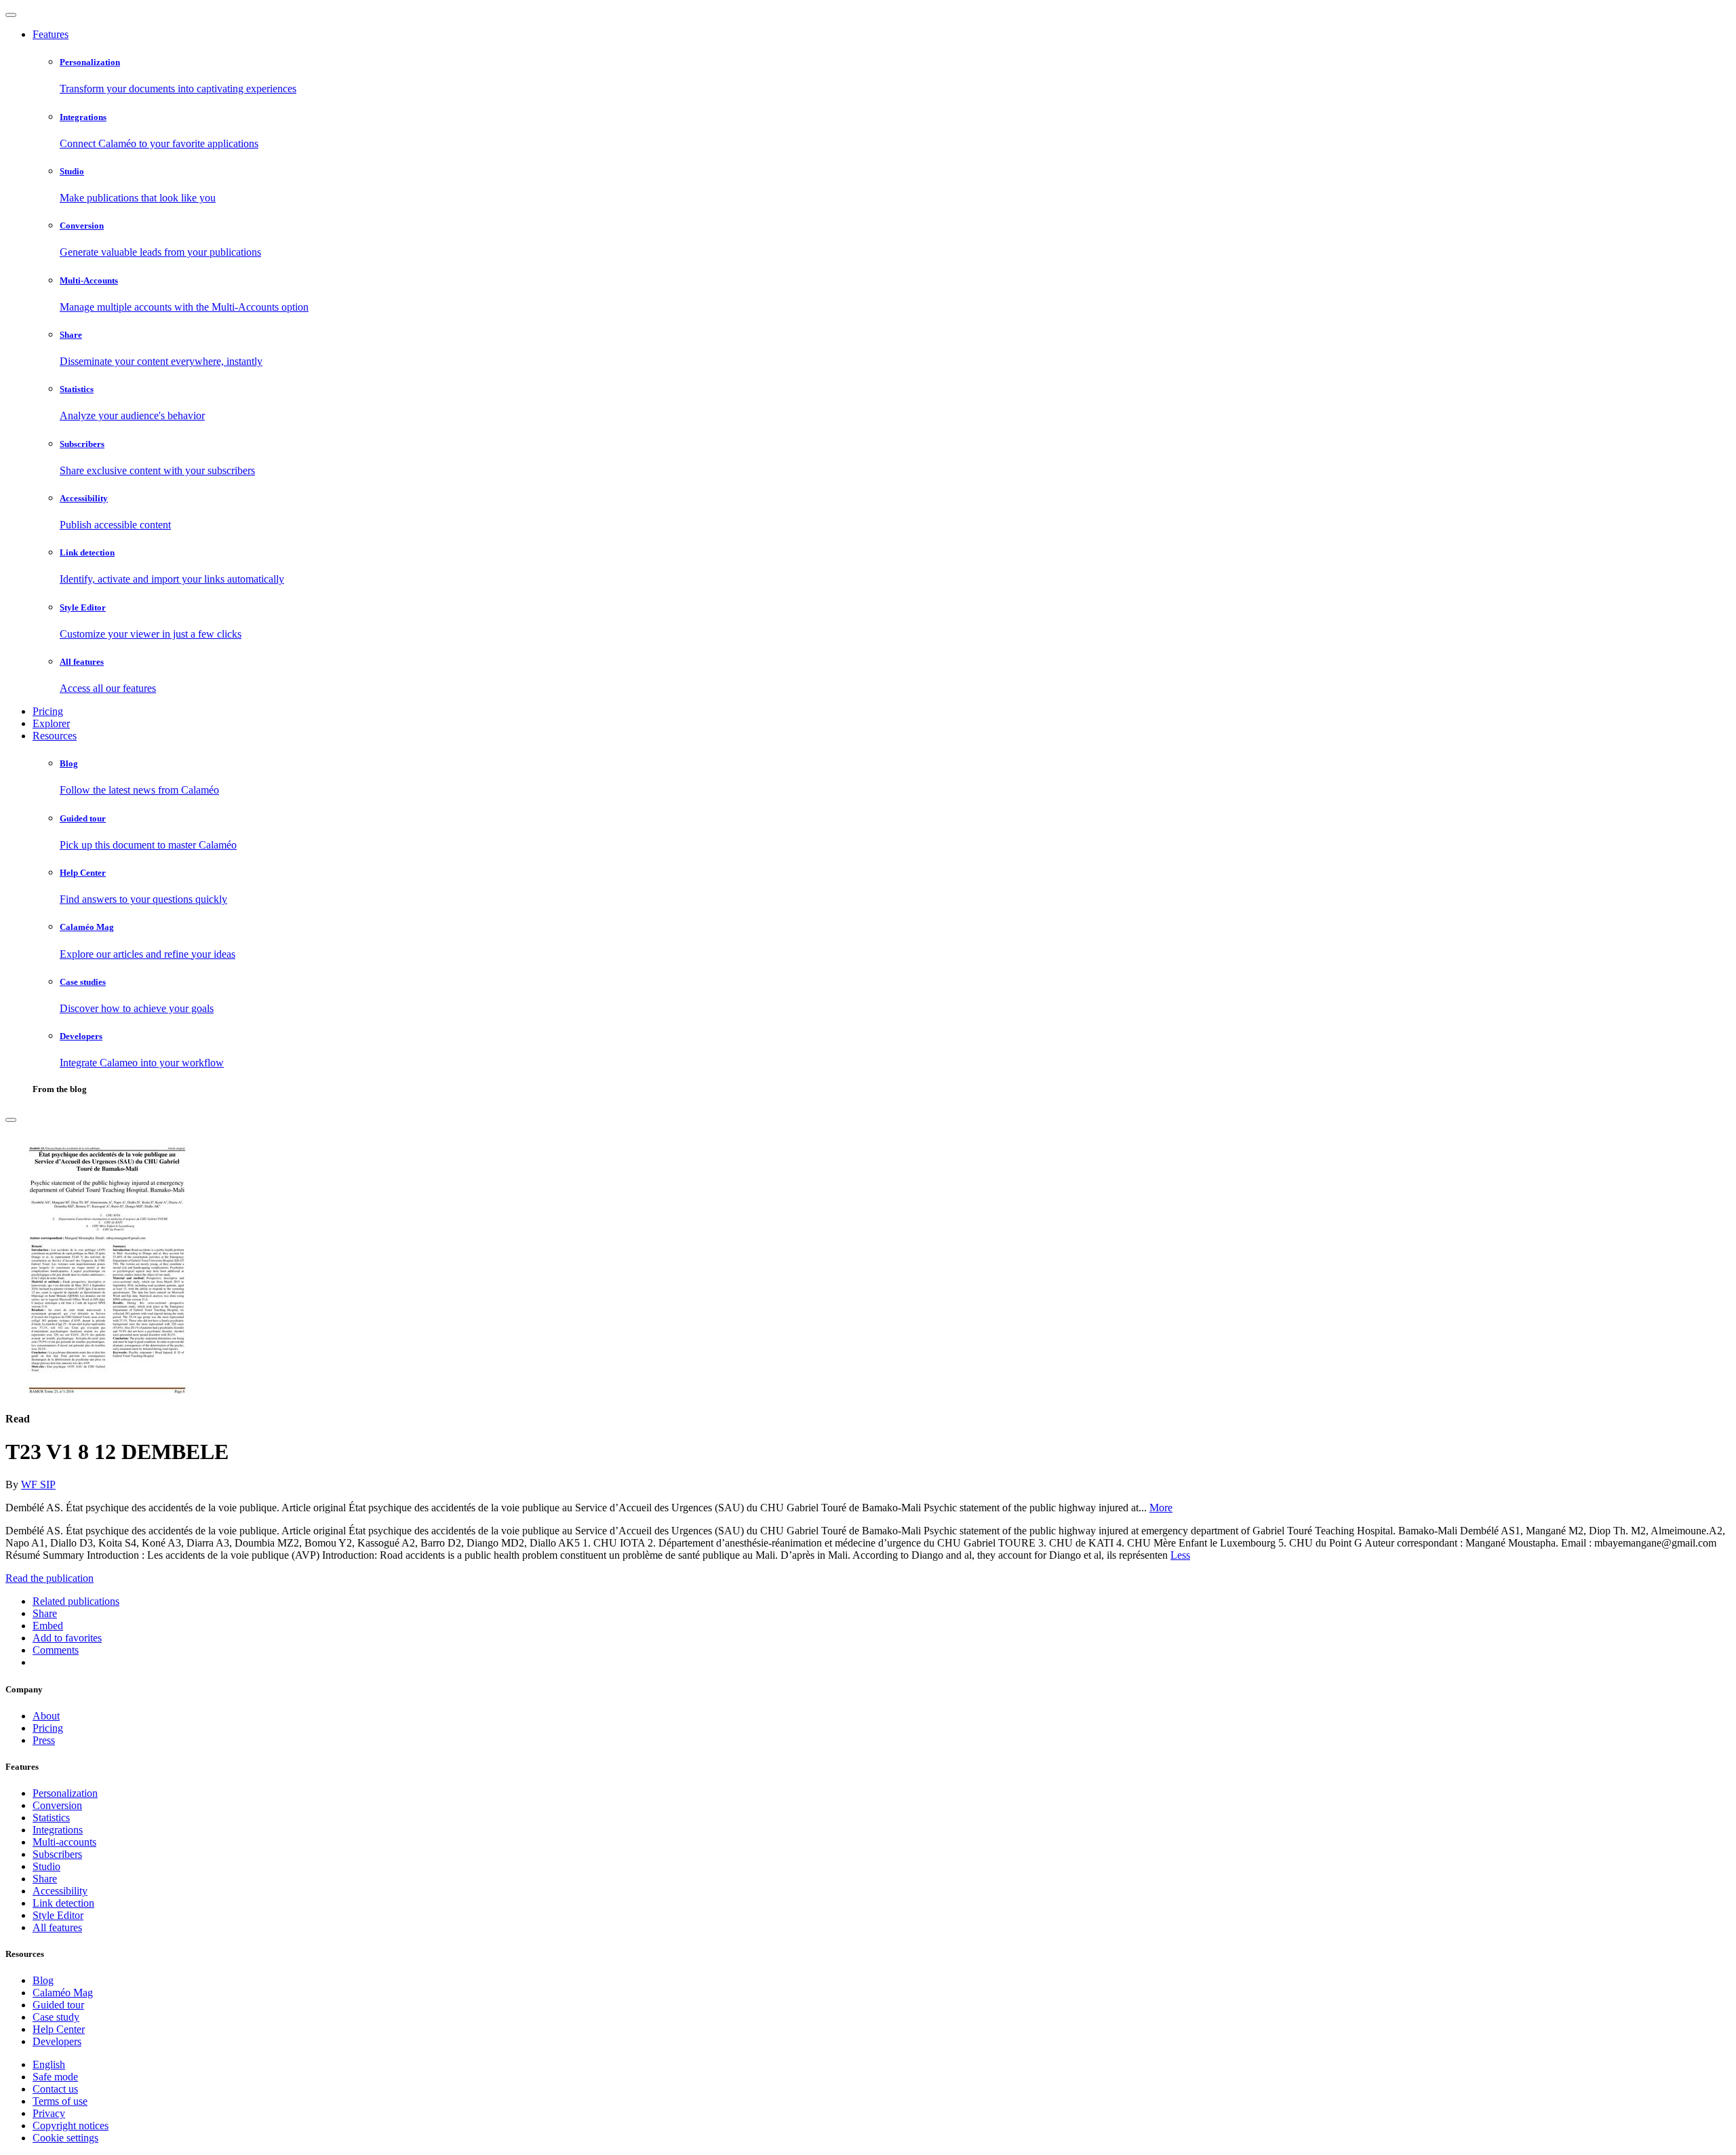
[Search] (11, 1120)
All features (57, 1927)
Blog (43, 1980)
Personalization (65, 1793)
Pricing (48, 711)
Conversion (57, 1805)
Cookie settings (65, 2138)
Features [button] (51, 34)
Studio (46, 1866)
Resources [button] (55, 736)
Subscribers (57, 1854)
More (1161, 1508)
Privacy (49, 2113)
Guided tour (58, 2005)
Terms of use (60, 2101)
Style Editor (58, 1915)
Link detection (63, 1903)
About (46, 1716)
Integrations (58, 1830)
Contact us (55, 2089)
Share (45, 1879)
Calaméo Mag (63, 1993)
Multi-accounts (64, 1842)
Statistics (51, 1818)
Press (44, 1740)
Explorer (51, 723)
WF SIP (38, 1484)
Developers (57, 2041)
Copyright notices (71, 2125)
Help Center (59, 2029)
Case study (56, 2017)
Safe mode (55, 2077)
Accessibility (60, 1891)
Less (1180, 1555)
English (49, 2064)
